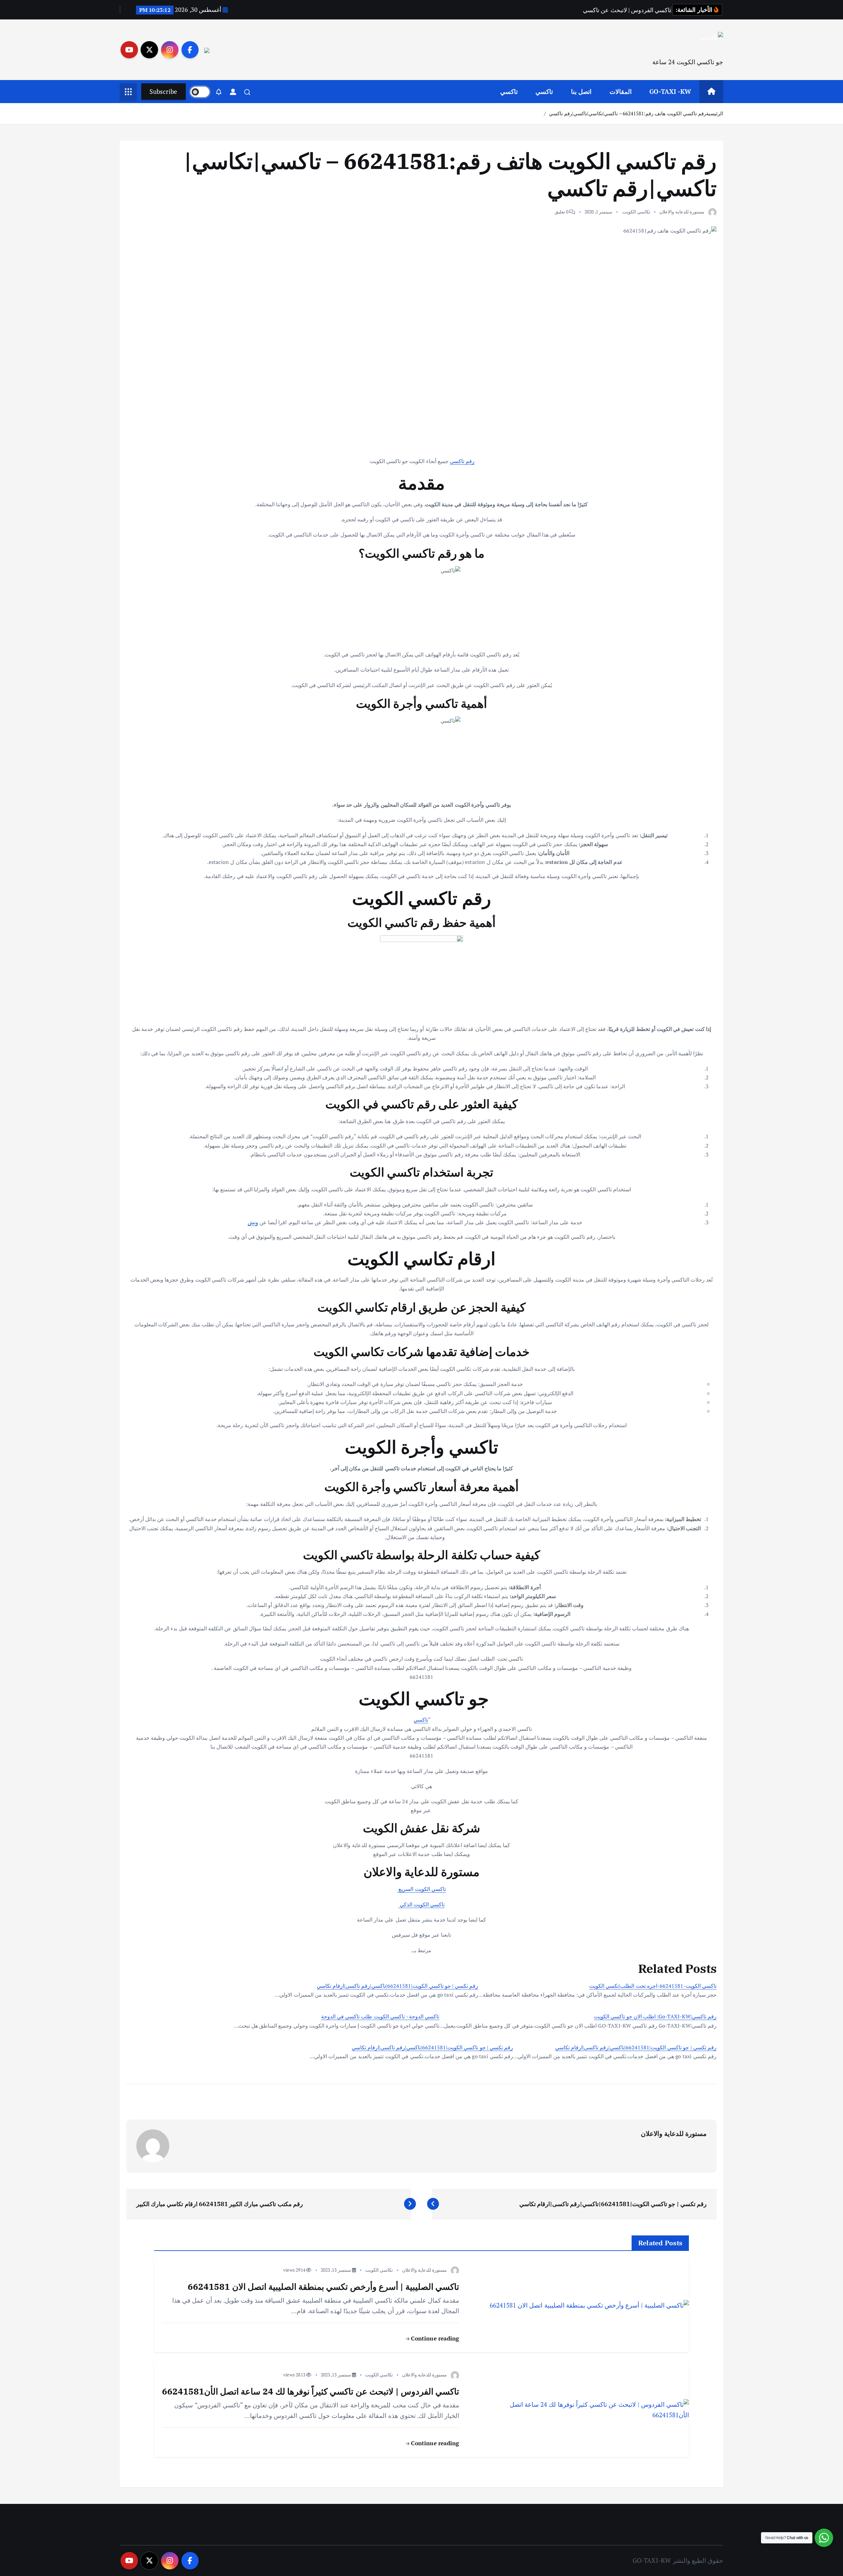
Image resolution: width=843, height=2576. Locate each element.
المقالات (621, 91)
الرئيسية (715, 113)
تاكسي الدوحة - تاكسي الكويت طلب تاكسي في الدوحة (380, 2016)
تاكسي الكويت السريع (421, 1889)
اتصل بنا (581, 91)
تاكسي (544, 91)
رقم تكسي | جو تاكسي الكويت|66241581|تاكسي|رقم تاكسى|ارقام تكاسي (397, 1986)
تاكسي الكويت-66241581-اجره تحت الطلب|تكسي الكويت (653, 1986)
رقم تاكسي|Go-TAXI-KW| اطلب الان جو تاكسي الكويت (655, 2016)
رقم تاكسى (462, 461)
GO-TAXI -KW (670, 91)
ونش (253, 1222)
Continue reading (434, 2338)
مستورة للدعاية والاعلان (682, 212)
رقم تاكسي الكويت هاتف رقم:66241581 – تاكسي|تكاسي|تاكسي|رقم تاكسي (627, 113)
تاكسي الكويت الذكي (422, 1904)
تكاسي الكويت (636, 212)
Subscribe (163, 91)
